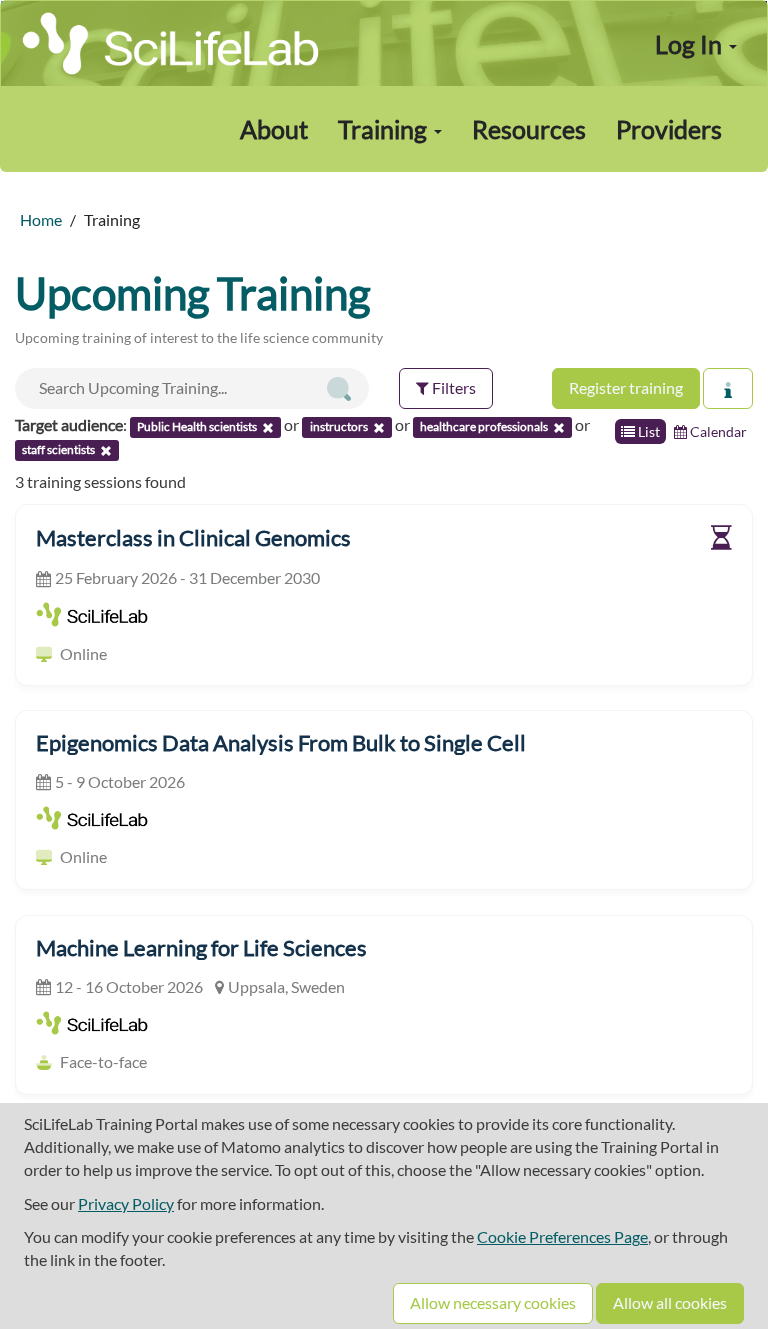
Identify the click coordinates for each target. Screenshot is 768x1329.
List (647, 431)
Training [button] (385, 129)
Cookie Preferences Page (562, 1236)
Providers (669, 129)
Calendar (717, 431)
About (274, 129)
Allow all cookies (670, 1302)
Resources (529, 129)
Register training (626, 387)
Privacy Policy (126, 1203)
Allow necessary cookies (493, 1302)
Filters (452, 387)
